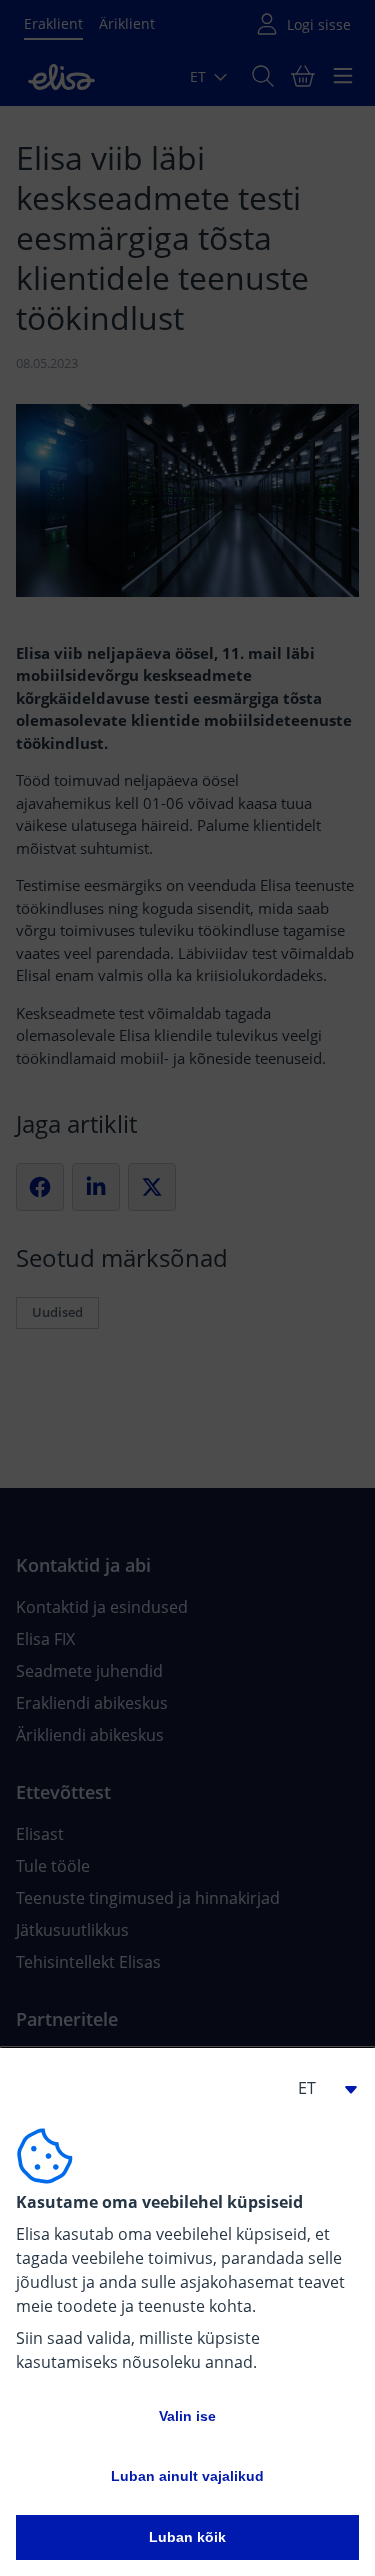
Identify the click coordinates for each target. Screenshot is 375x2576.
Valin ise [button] (187, 2416)
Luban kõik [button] (187, 2537)
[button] (319, 2088)
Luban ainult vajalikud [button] (187, 2476)
